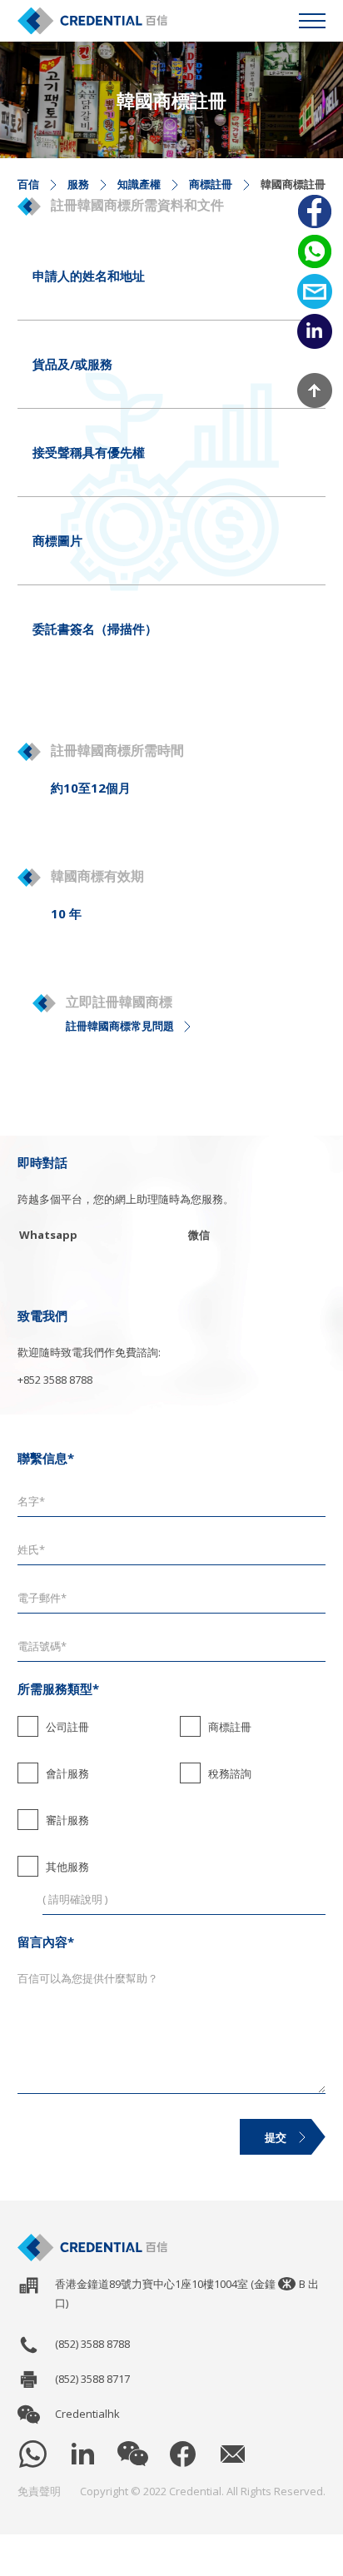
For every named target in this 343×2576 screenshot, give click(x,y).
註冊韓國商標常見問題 (120, 1026)
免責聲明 (39, 2491)
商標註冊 (211, 184)
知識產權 (139, 184)
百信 (28, 184)
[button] (312, 21)
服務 (78, 184)
